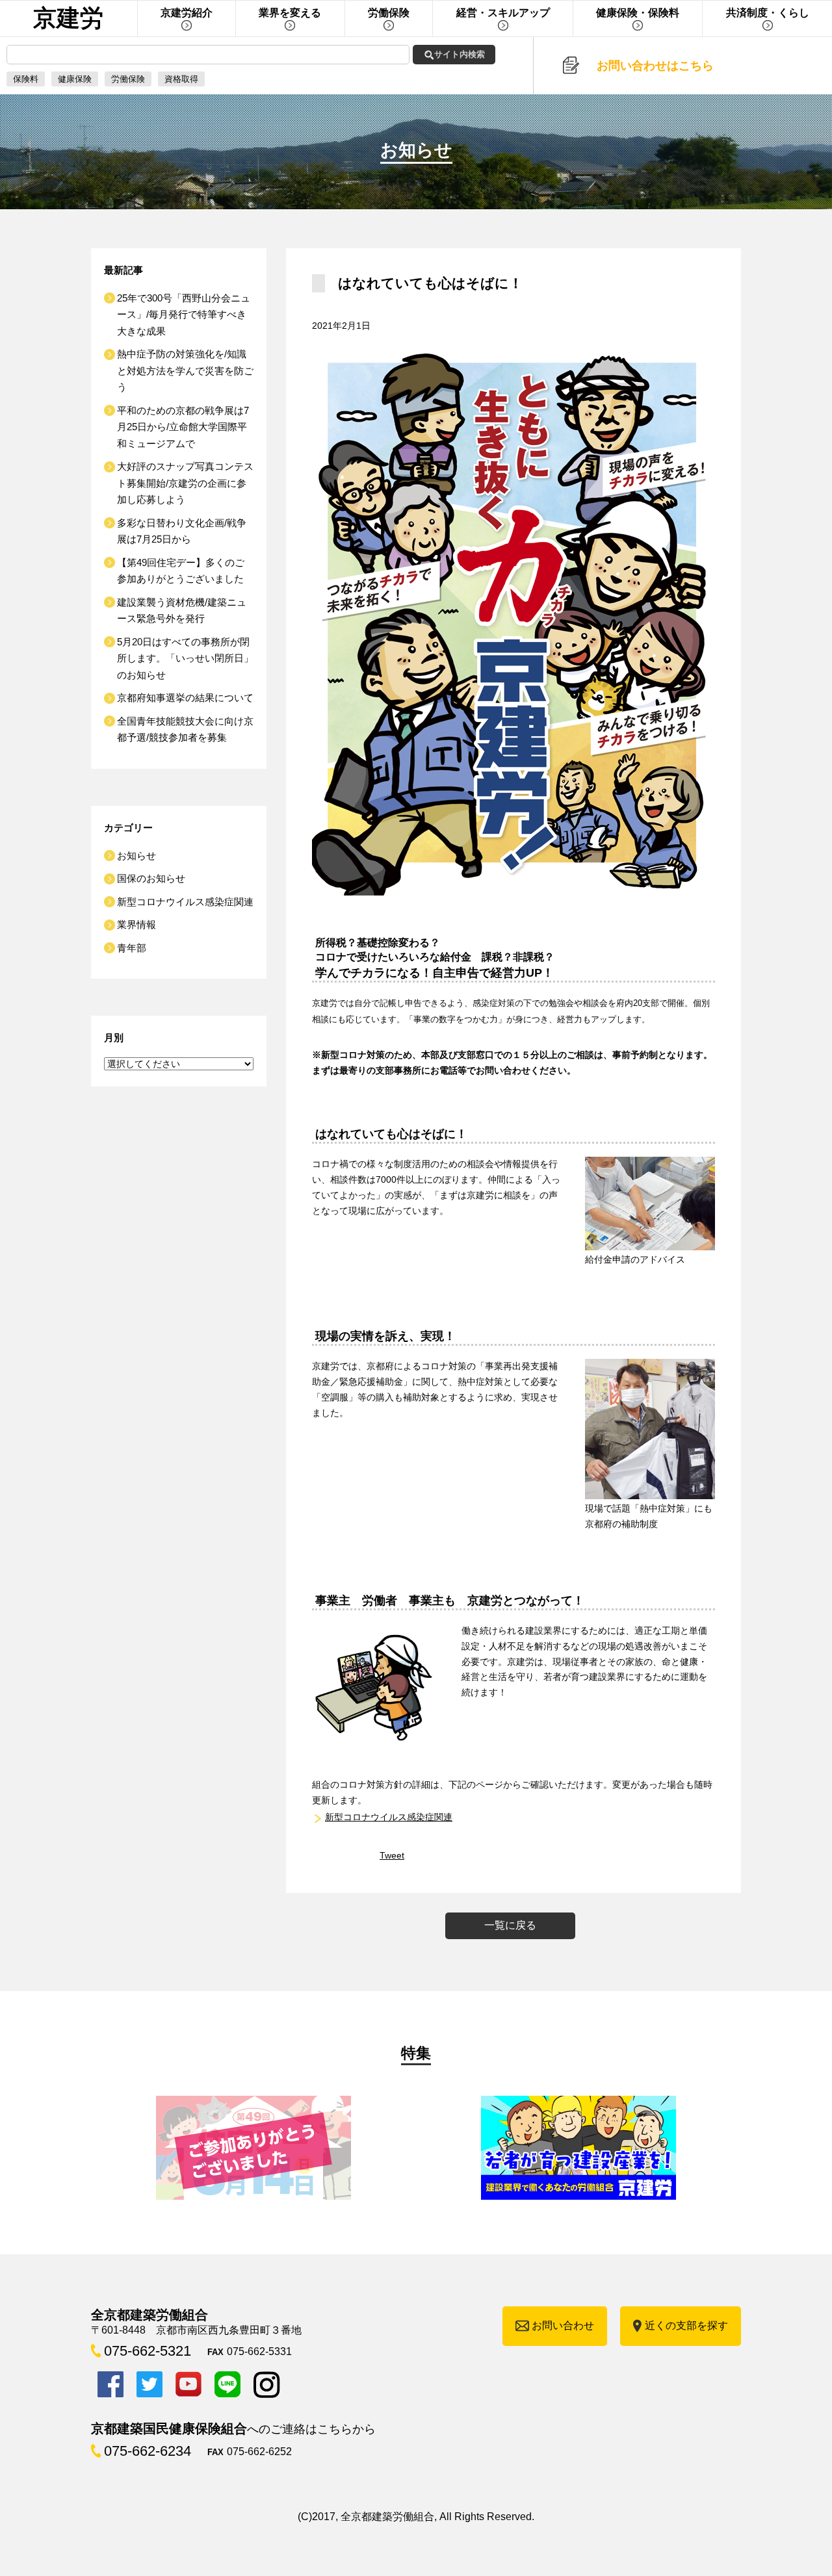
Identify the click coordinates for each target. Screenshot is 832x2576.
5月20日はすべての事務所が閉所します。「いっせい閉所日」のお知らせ (185, 658)
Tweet (392, 1855)
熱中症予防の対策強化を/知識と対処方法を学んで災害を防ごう (185, 370)
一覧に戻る (510, 1925)
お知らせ (136, 856)
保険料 (26, 79)
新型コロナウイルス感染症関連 (389, 1817)
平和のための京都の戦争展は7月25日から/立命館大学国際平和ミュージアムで (183, 427)
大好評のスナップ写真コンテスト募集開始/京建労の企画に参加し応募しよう (185, 483)
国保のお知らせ (151, 878)
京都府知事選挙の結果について (185, 698)
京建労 (68, 18)
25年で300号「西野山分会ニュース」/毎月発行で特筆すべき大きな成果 (184, 315)
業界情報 (136, 924)
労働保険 (128, 79)
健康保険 (75, 79)
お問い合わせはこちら (655, 66)
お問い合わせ (563, 2325)
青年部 (132, 948)
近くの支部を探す (686, 2325)
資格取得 (181, 79)
